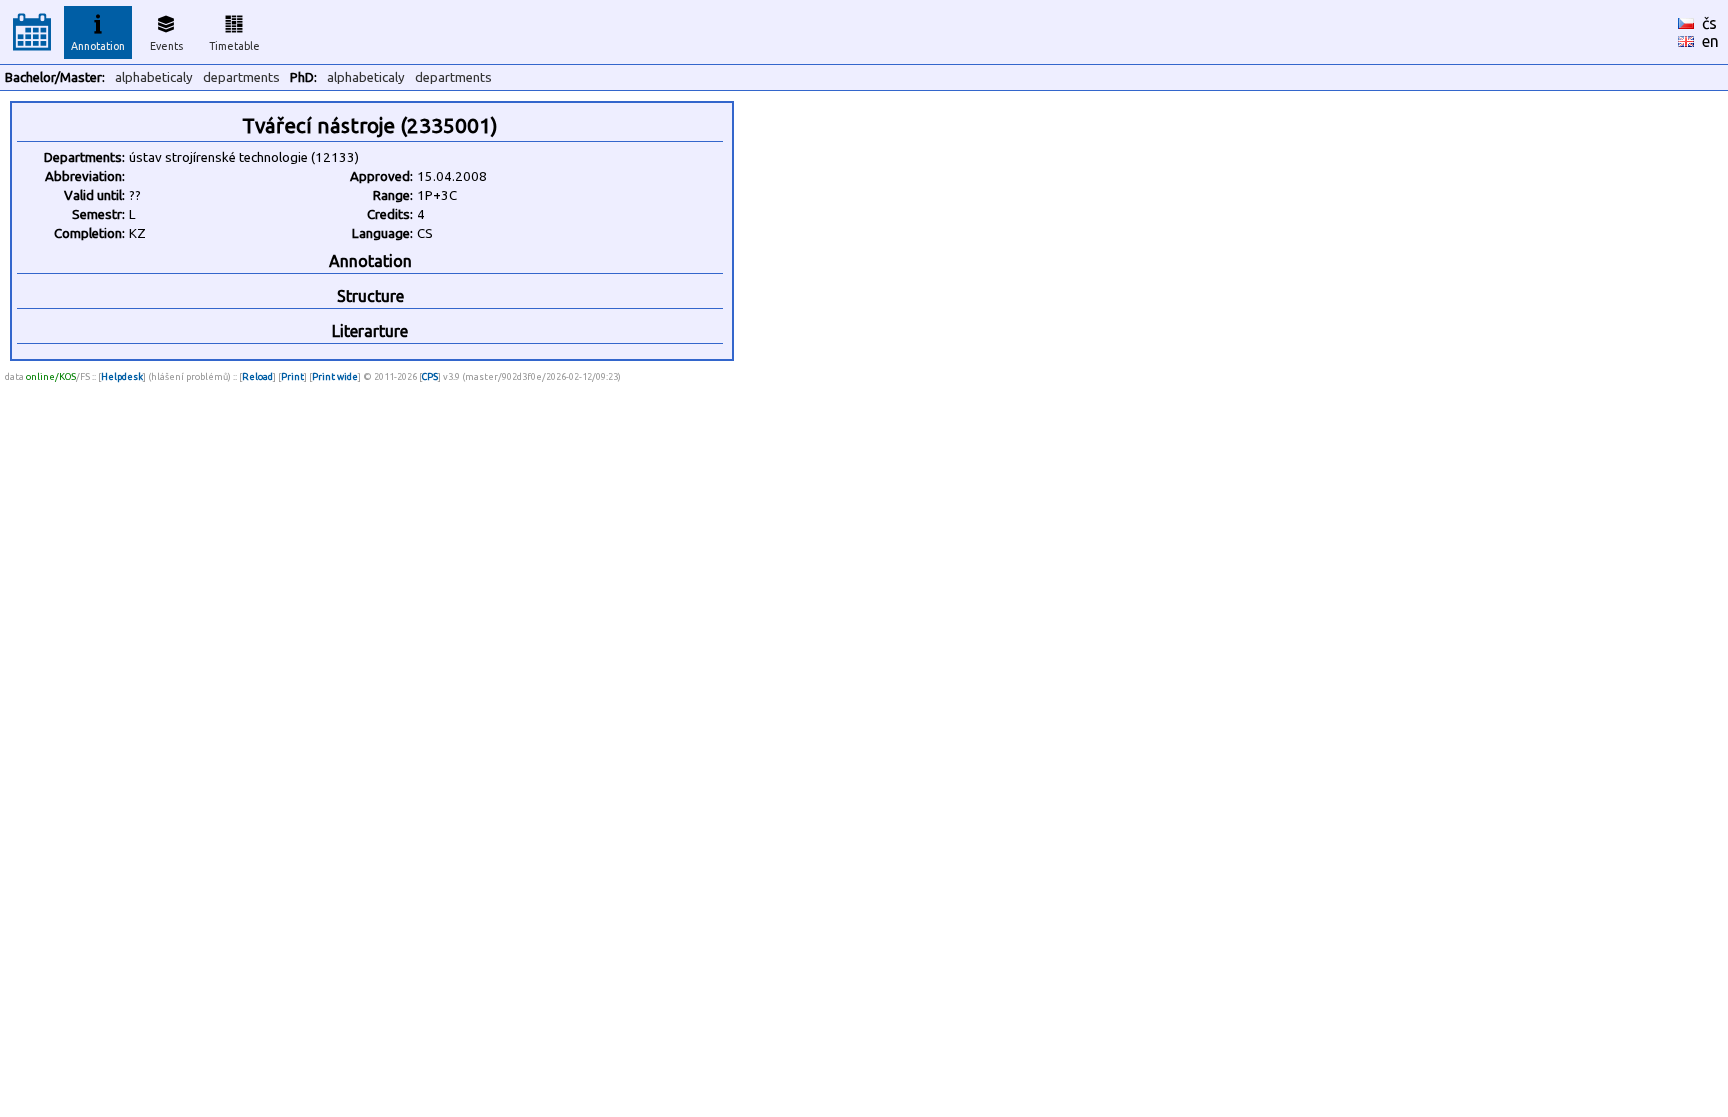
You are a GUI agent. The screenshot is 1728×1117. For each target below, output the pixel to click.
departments (241, 77)
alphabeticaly (154, 77)
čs (1709, 23)
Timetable (234, 46)
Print (292, 376)
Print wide (335, 376)
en (1710, 41)
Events (166, 46)
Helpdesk (122, 376)
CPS (430, 376)
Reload (257, 376)
